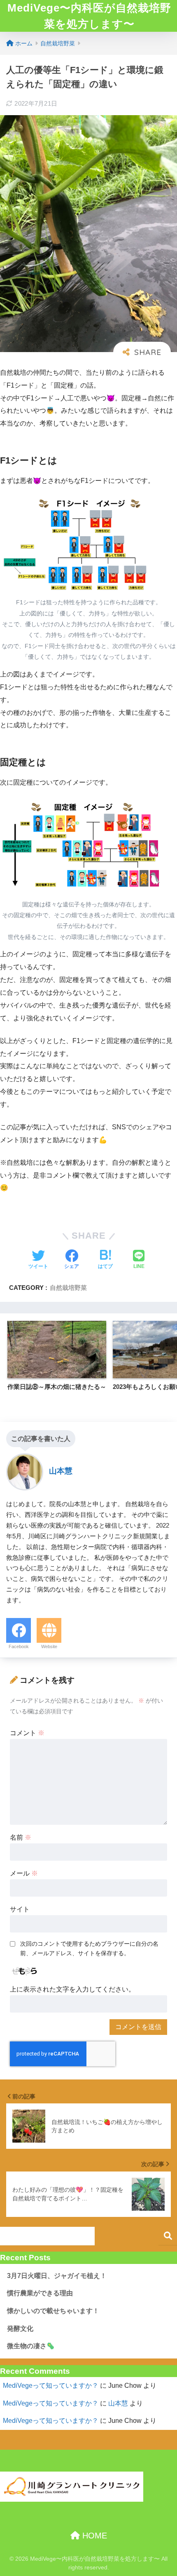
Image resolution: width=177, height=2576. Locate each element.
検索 (168, 2236)
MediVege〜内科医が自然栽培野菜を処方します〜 (89, 16)
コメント (27, 1733)
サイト (20, 1909)
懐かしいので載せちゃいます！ (53, 2311)
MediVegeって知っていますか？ (51, 2386)
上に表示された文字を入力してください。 (72, 1989)
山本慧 (118, 2403)
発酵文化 (20, 2329)
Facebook (19, 1646)
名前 (21, 1837)
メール (24, 1873)
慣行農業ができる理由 (40, 2293)
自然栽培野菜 (68, 1288)
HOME (93, 2536)
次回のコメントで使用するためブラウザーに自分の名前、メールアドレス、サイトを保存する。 (89, 1948)
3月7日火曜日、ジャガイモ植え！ (57, 2276)
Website (49, 1646)
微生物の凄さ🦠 (31, 2346)
